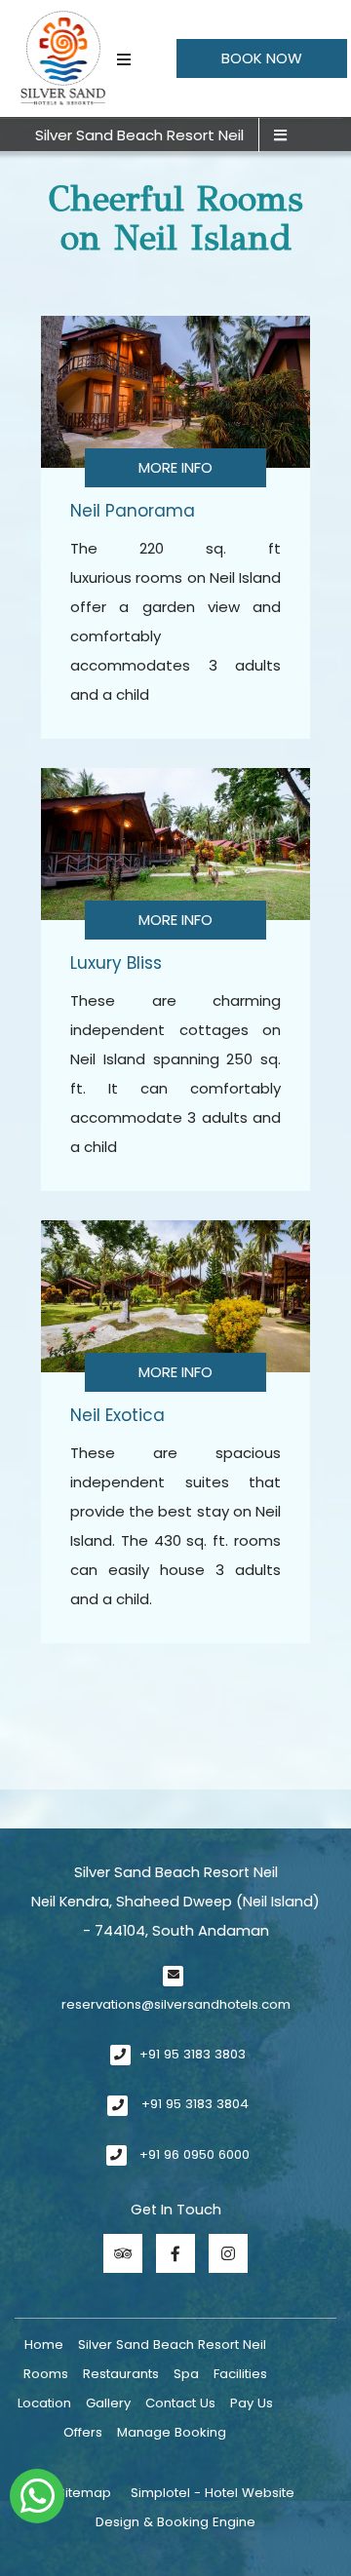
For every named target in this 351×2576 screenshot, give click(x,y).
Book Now (262, 58)
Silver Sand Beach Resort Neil (139, 135)
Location (44, 2403)
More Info (175, 467)
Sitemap (84, 2493)
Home (44, 2345)
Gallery (108, 2403)
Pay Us (252, 2403)
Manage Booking (172, 2432)
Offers (83, 2432)
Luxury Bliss (116, 963)
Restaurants (121, 2374)
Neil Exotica (117, 1415)
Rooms (46, 2374)
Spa (186, 2374)
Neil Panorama (133, 511)
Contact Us (180, 2403)
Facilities (240, 2374)
